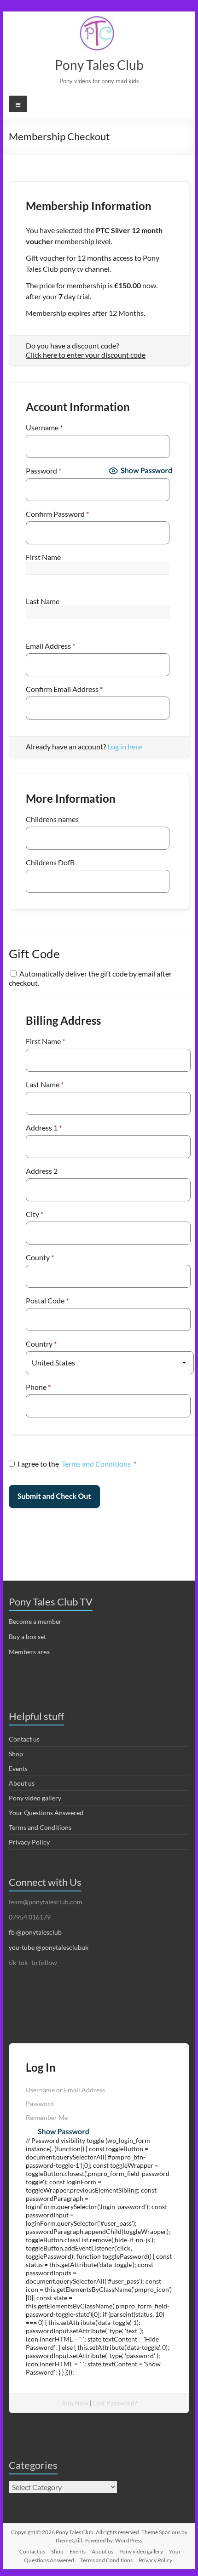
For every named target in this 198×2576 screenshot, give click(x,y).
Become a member (35, 1621)
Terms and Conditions (96, 1464)
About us (22, 1783)
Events (18, 1768)
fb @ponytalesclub (35, 1932)
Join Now (75, 2403)
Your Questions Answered (46, 1813)
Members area (29, 1652)
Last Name (43, 601)
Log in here (125, 746)
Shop (16, 1754)
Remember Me (47, 2117)
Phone (38, 1387)
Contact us (24, 1739)
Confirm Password (57, 514)
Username (44, 427)
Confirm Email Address (64, 689)
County (40, 1257)
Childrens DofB (50, 862)
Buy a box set (27, 1636)
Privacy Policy (29, 1842)
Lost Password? (115, 2403)
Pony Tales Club (99, 65)
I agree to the (77, 1464)
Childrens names (52, 819)
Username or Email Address (65, 2090)
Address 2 (42, 1171)
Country (41, 1344)
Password (44, 471)
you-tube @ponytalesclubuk (49, 1947)
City (35, 1214)
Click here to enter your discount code (86, 355)
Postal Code (47, 1300)
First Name (43, 557)
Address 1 (44, 1128)
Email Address (50, 646)
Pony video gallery (35, 1798)
